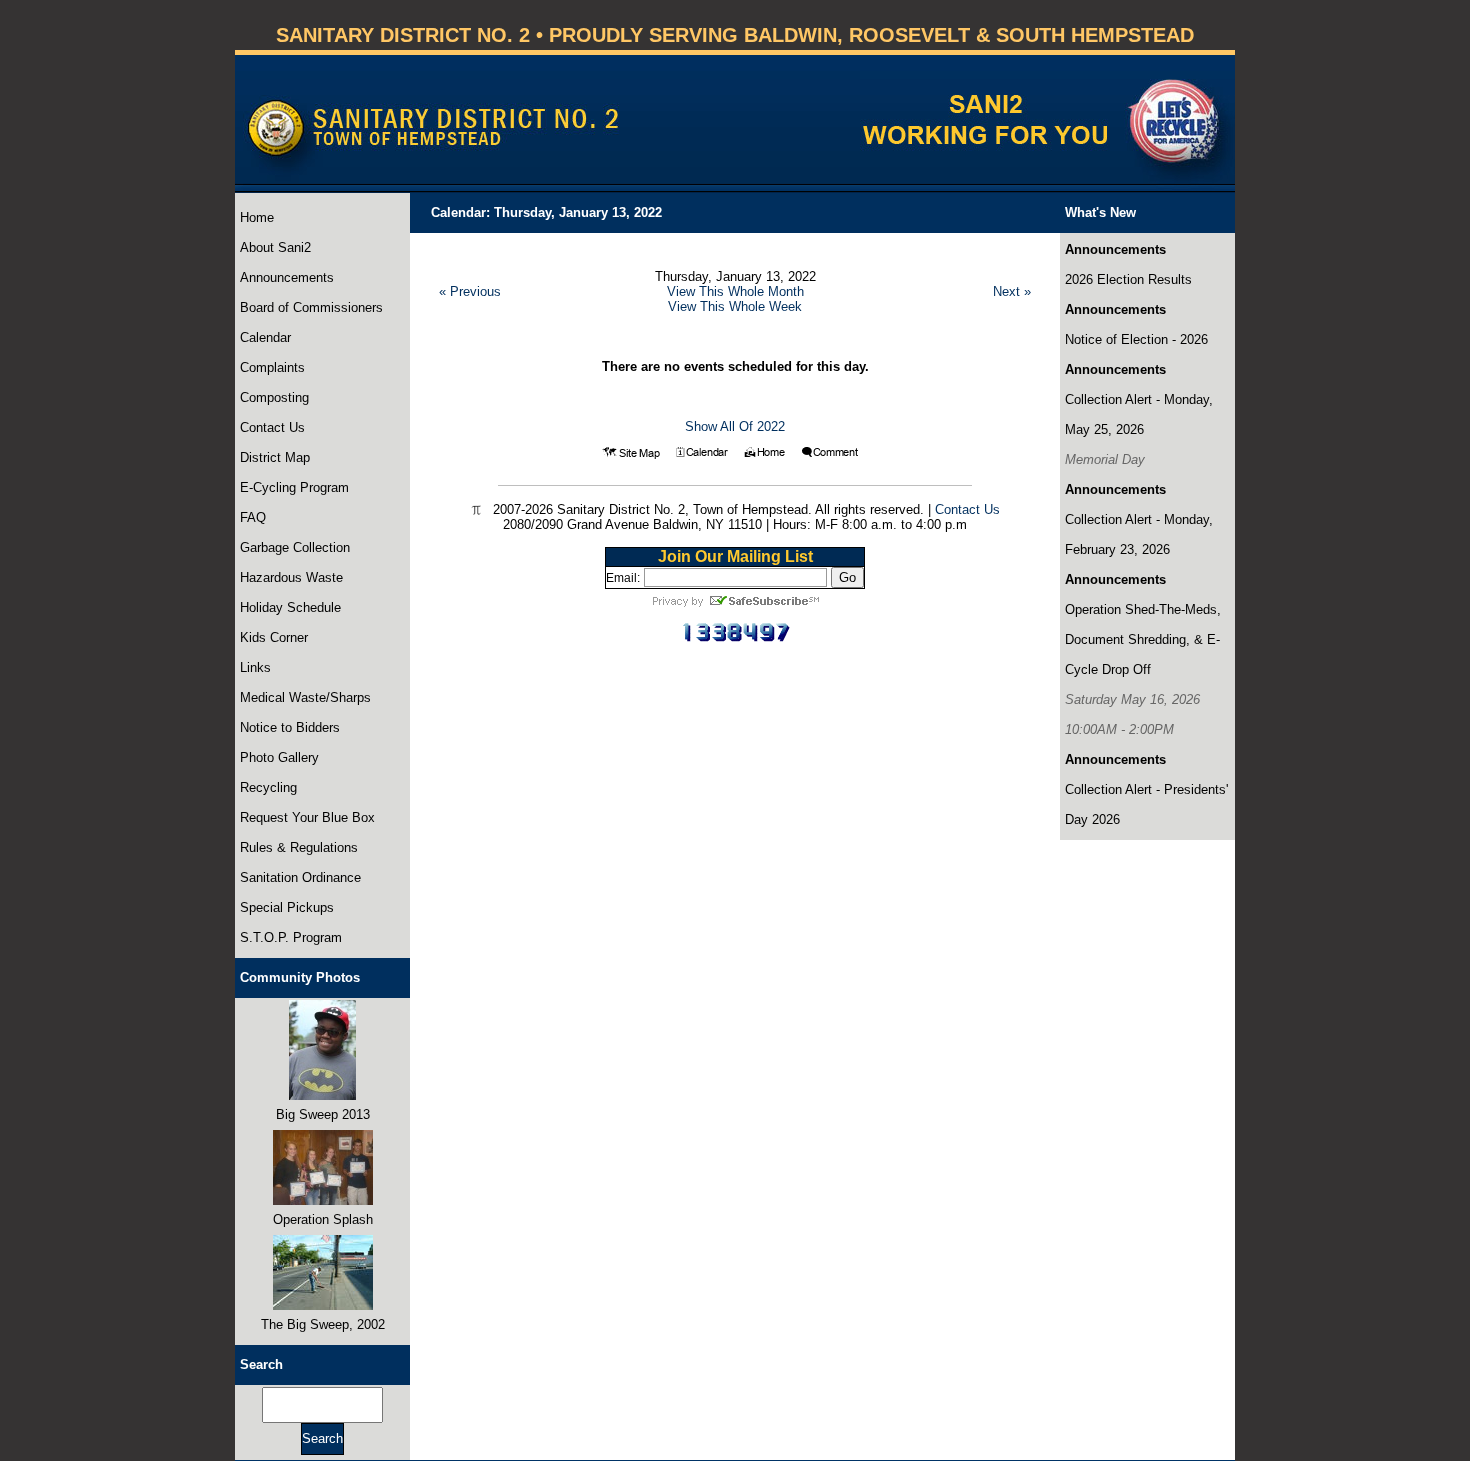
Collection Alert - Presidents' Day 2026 (1146, 804)
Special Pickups (287, 907)
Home (257, 217)
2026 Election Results (1128, 279)
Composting (274, 397)
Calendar (265, 337)
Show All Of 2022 (735, 426)
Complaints (272, 367)
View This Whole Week (735, 306)
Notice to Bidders (290, 727)
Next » (1012, 291)
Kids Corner (274, 637)
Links (255, 667)
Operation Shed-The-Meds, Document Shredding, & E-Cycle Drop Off (1143, 639)
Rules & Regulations (299, 847)
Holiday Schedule (290, 607)
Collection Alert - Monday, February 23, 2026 (1139, 534)
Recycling (268, 787)
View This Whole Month (735, 291)
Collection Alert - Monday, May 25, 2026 (1139, 414)
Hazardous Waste (291, 577)
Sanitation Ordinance (300, 877)
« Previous (470, 291)
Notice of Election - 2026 (1136, 339)
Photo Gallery (279, 757)
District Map (275, 457)
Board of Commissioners (311, 307)
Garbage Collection (295, 547)
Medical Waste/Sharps (305, 697)
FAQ (253, 517)
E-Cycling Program (294, 487)
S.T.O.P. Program (291, 937)
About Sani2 (275, 247)
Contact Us (272, 427)
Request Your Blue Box (307, 817)
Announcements (287, 277)
